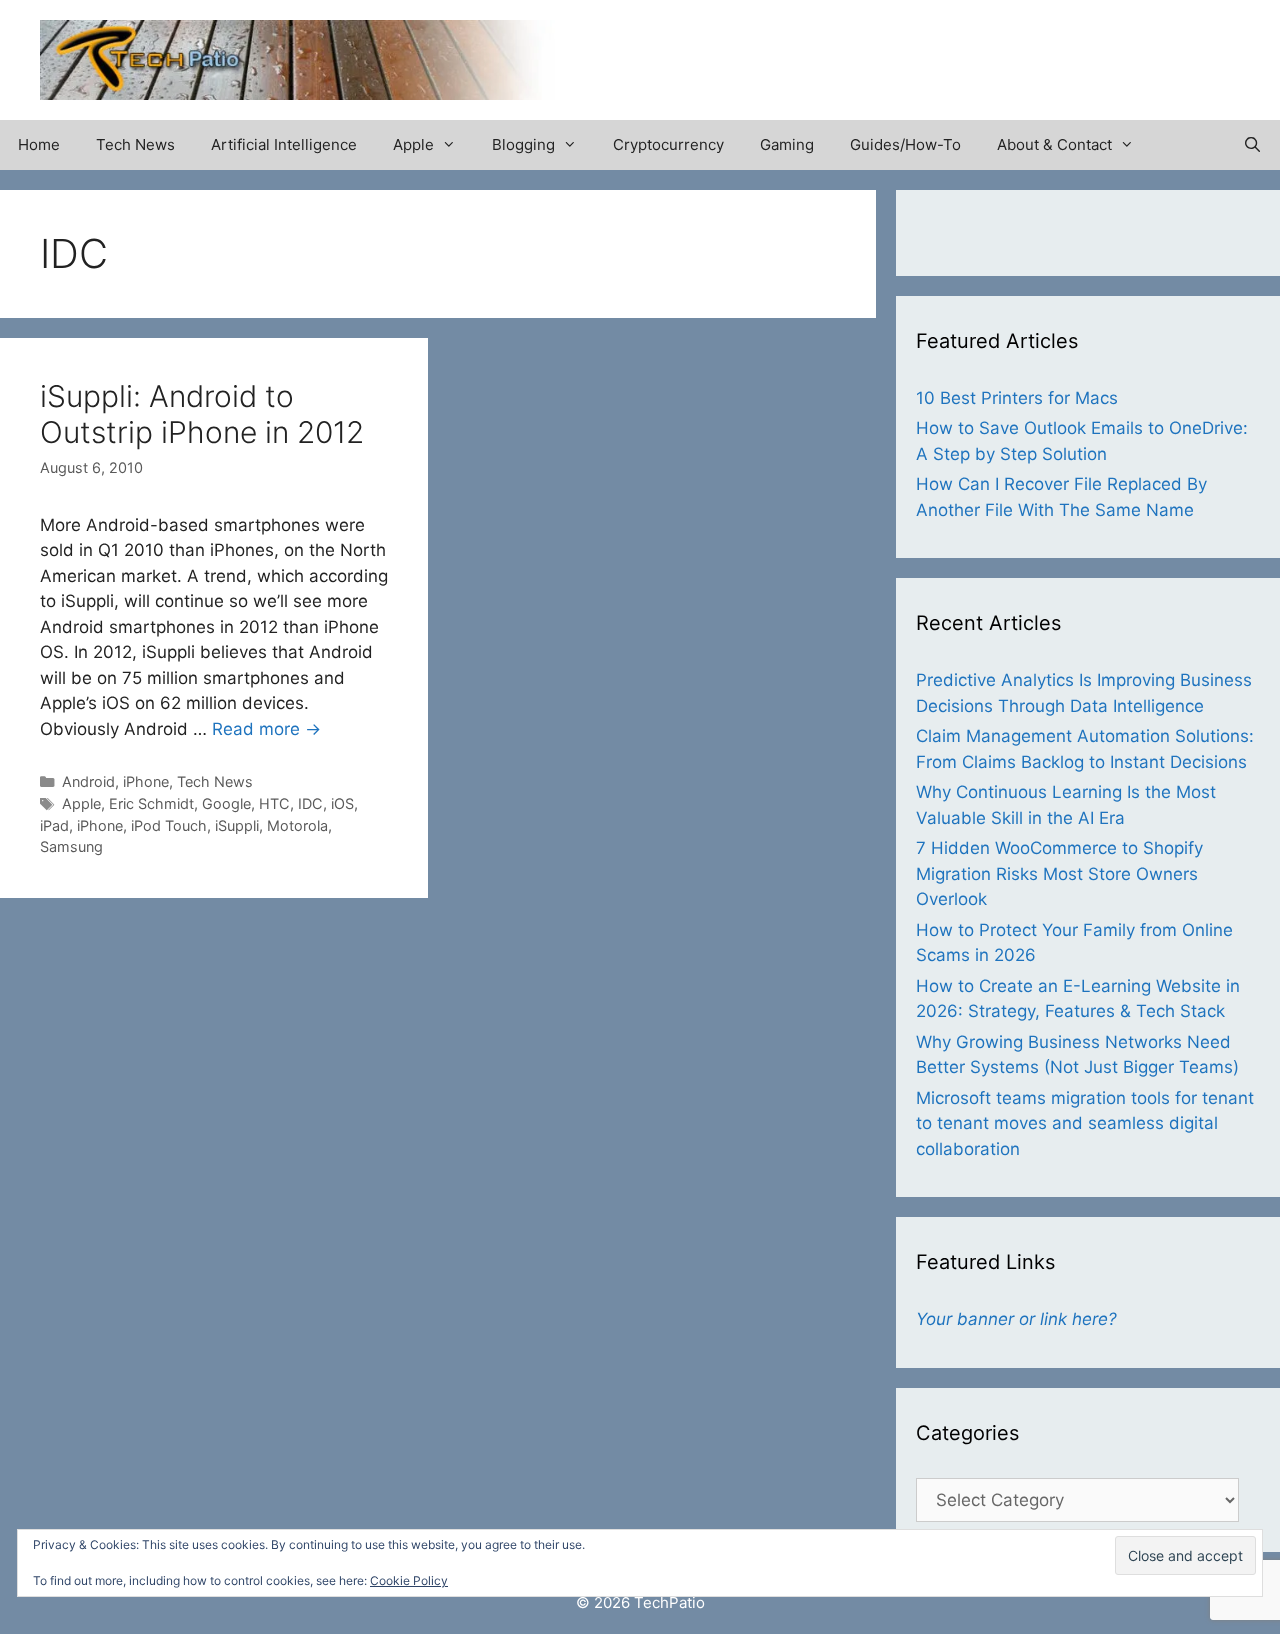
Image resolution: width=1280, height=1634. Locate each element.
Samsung (71, 846)
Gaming (787, 144)
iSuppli (237, 825)
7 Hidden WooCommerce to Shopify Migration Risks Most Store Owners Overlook (1059, 873)
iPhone (146, 781)
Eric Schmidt (151, 803)
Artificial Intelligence (284, 144)
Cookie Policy (409, 1580)
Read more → (266, 729)
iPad (54, 825)
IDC (310, 803)
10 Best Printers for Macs (1017, 398)
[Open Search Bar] (1252, 145)
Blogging (523, 144)
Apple (413, 144)
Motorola (297, 825)
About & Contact (1054, 144)
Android (88, 781)
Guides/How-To (905, 144)
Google (226, 803)
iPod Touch (169, 825)
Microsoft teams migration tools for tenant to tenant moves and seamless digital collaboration (1085, 1123)
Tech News (135, 144)
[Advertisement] (1006, 50)
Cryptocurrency (668, 144)
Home (39, 144)
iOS (342, 803)
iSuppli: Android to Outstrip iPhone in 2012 (202, 414)
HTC (274, 803)
